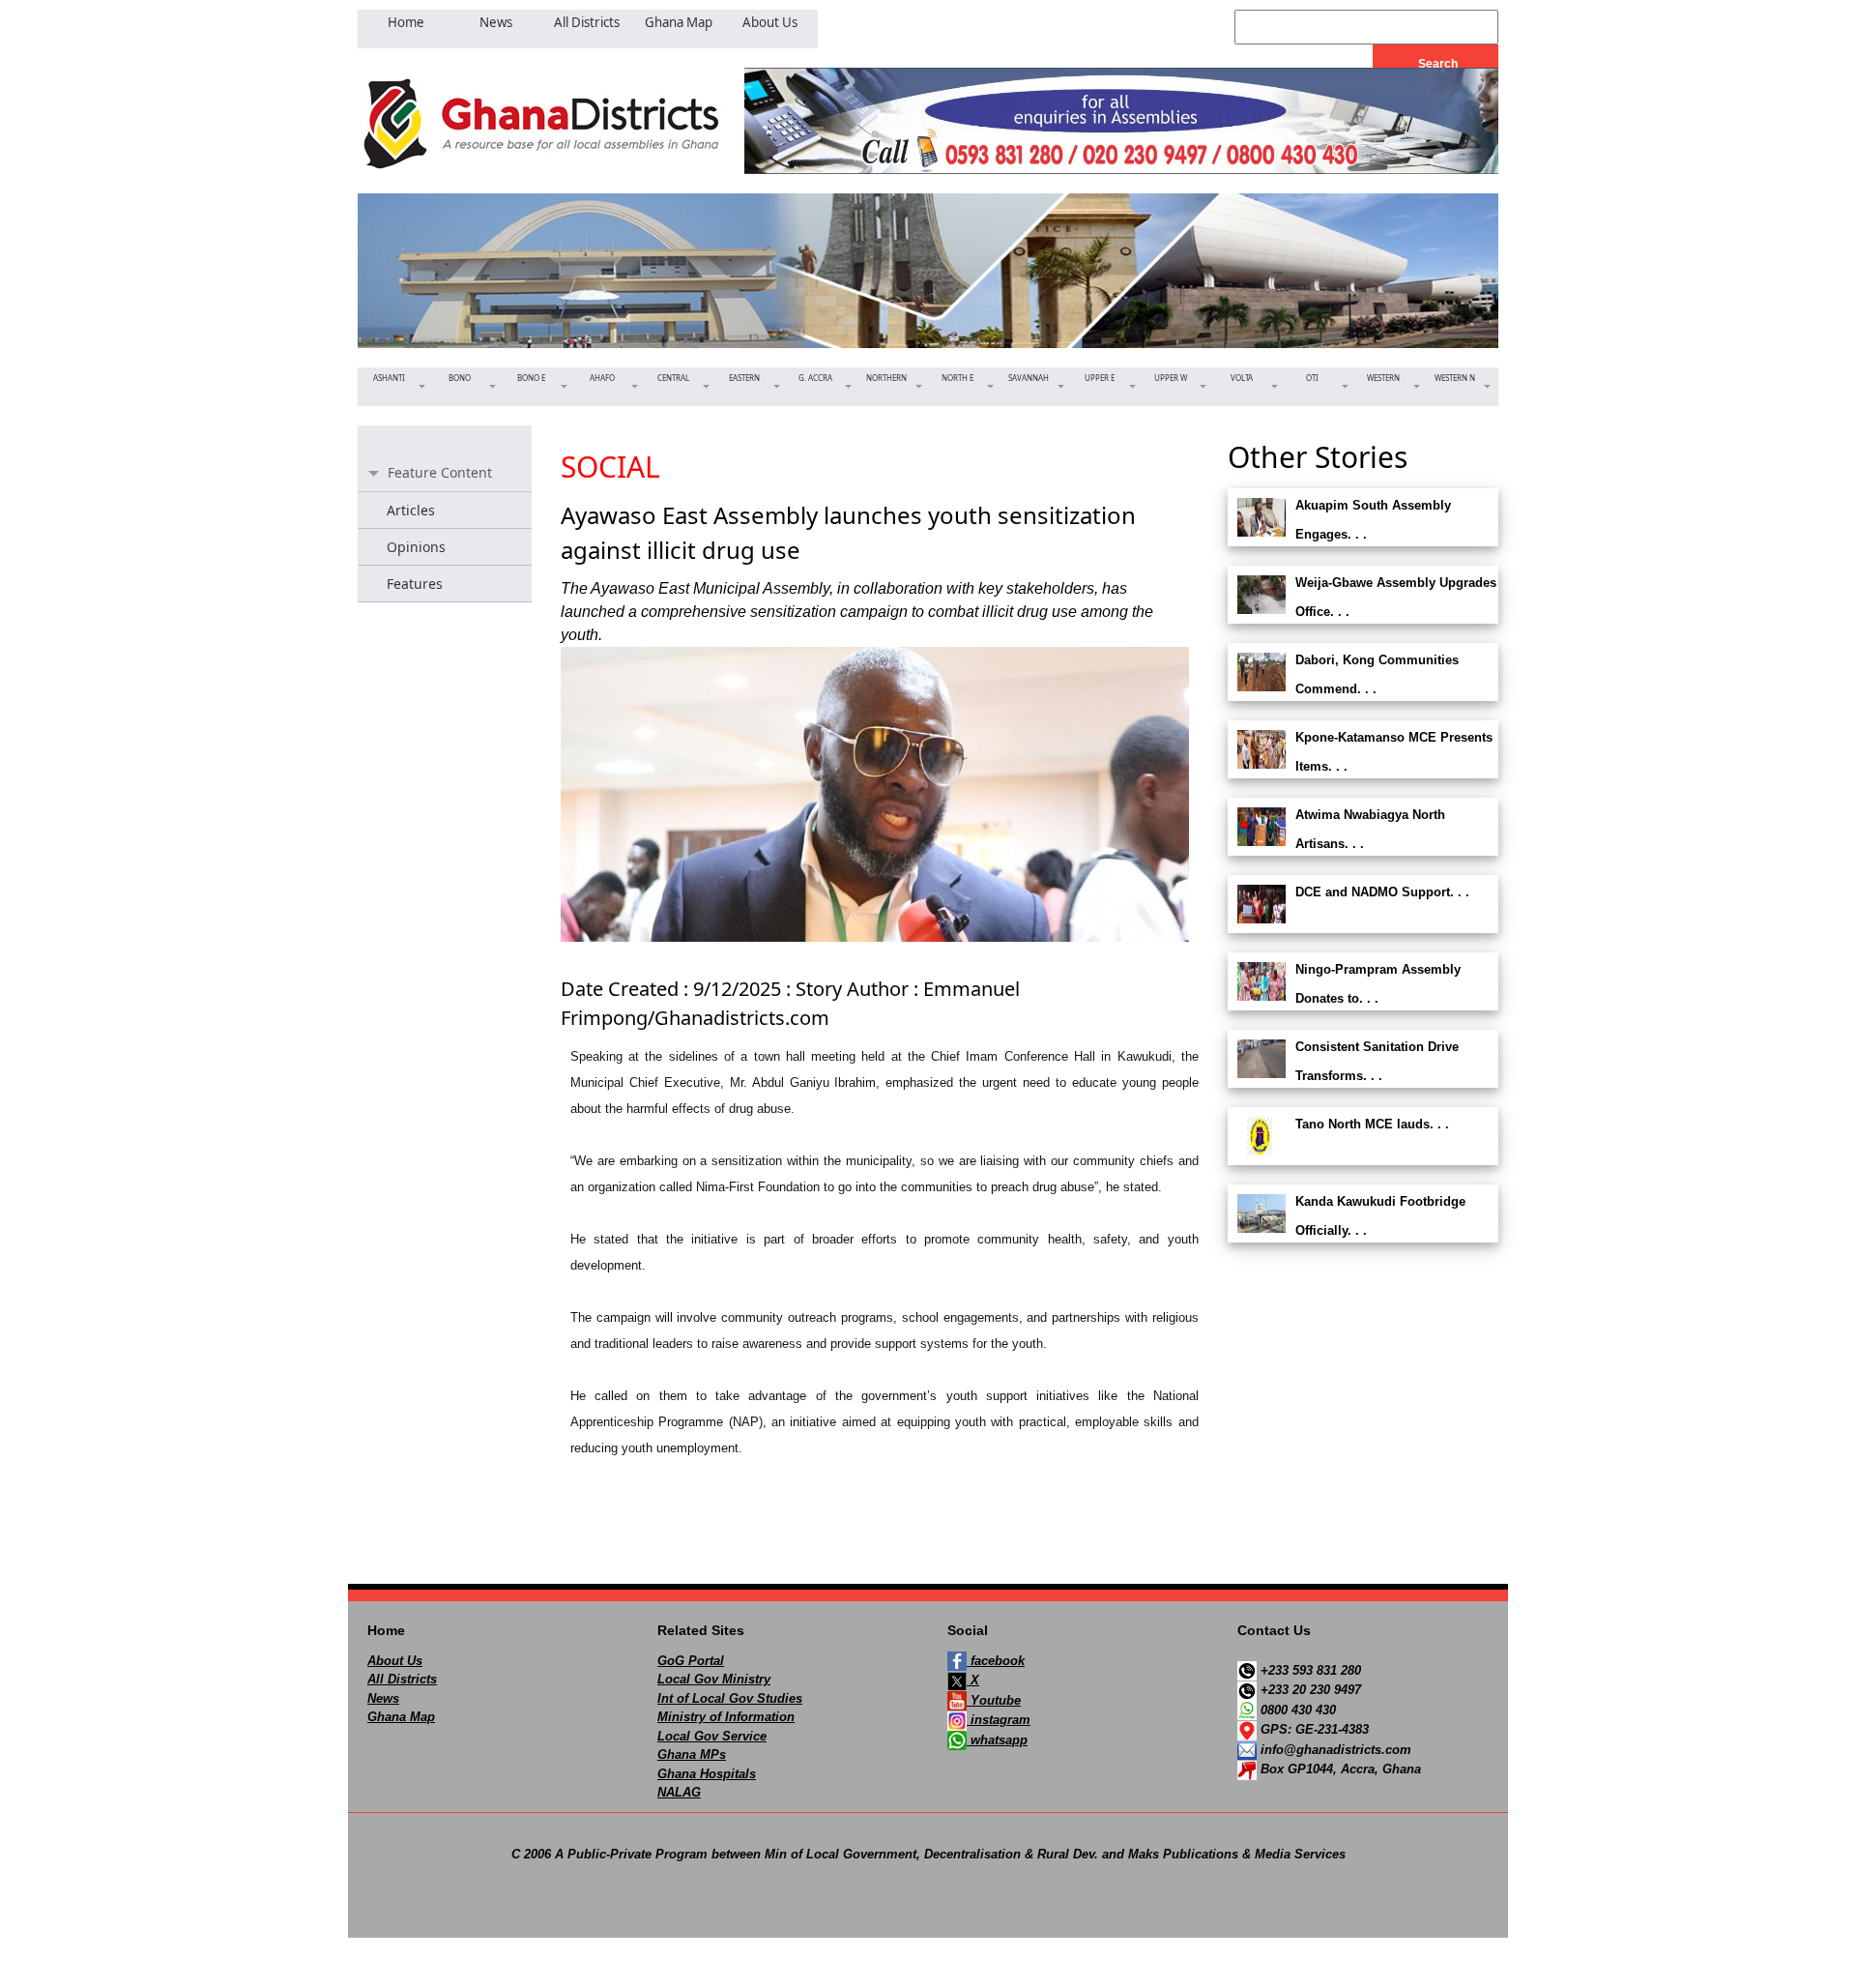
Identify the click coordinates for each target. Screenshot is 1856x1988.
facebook (996, 1661)
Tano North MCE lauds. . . (1372, 1124)
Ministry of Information (726, 1717)
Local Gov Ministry (714, 1679)
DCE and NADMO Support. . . (1382, 892)
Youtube (994, 1700)
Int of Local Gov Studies (730, 1698)
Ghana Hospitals (707, 1774)
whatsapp (997, 1740)
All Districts (402, 1679)
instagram (999, 1720)
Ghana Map (401, 1717)
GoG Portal (691, 1661)
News (383, 1698)
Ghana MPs (692, 1754)
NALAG (679, 1792)
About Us (395, 1661)
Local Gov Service (712, 1736)
